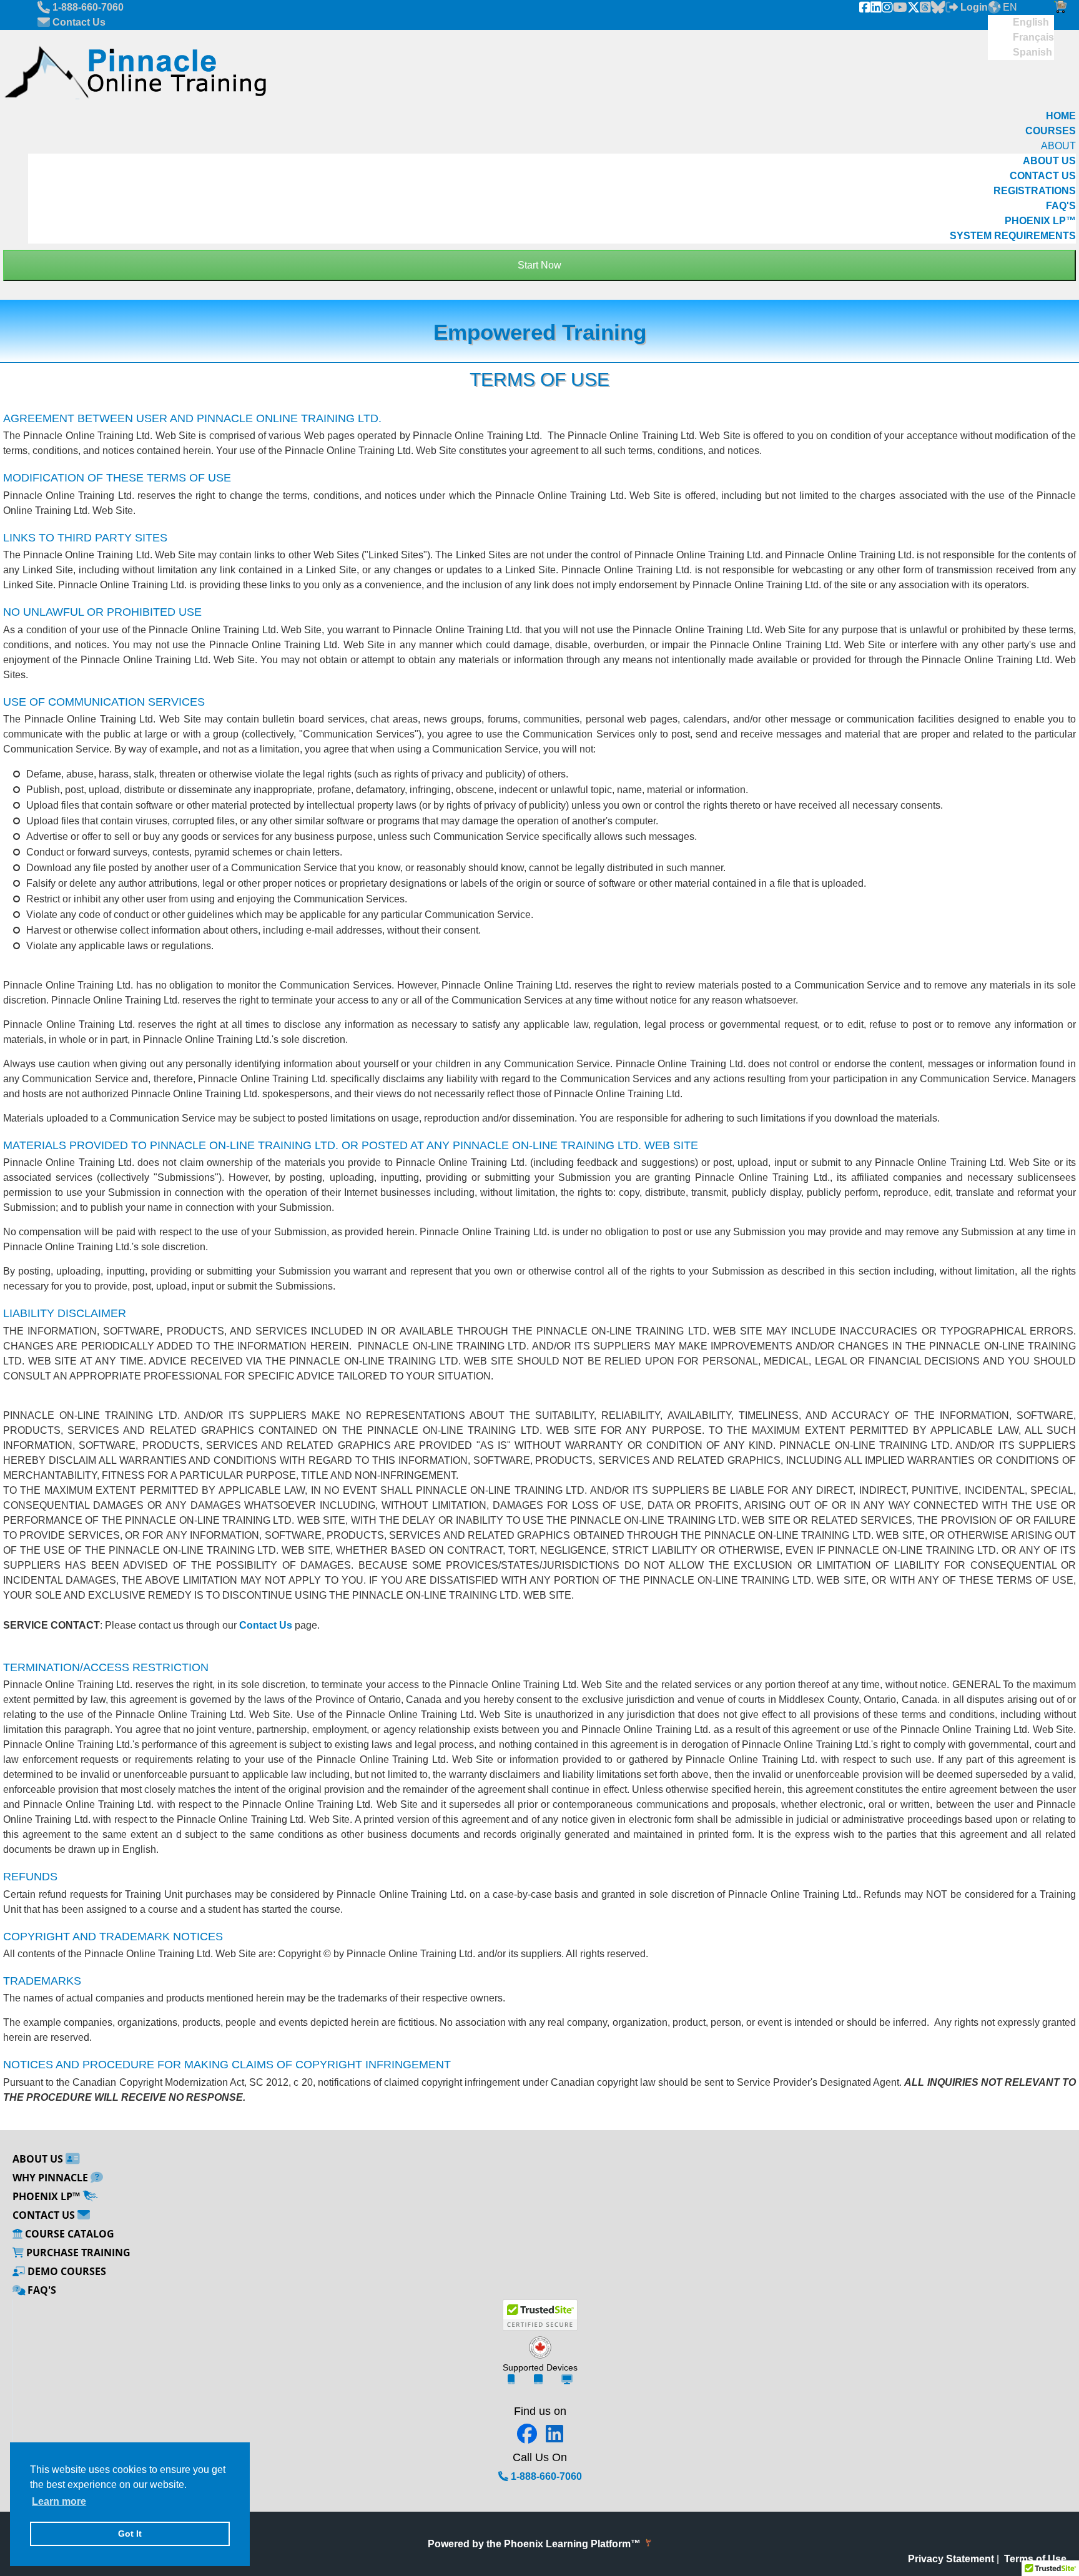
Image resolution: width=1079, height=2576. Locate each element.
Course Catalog (68, 2234)
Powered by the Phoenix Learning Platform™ (535, 2544)
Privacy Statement (951, 2559)
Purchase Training (77, 2253)
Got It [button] (130, 2534)
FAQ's (41, 2290)
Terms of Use (1035, 2559)
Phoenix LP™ (47, 2196)
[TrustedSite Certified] (540, 2315)
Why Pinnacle (52, 2178)
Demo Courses (66, 2271)
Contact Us (266, 1625)
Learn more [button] (59, 2501)
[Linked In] (876, 7)
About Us (39, 2159)
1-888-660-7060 (545, 2476)
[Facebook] (865, 7)
